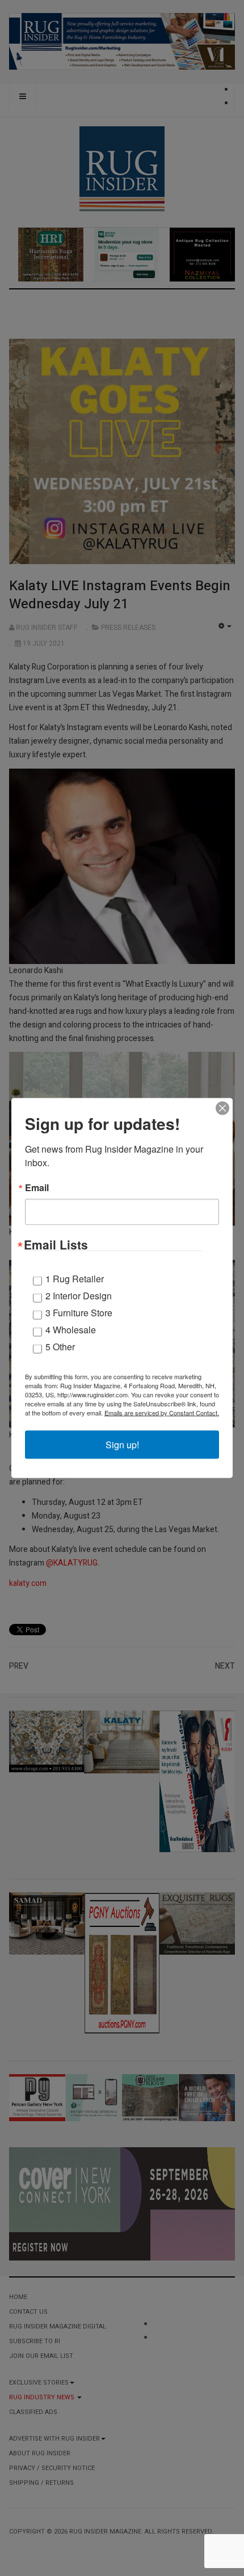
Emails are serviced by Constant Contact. (162, 1413)
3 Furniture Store (79, 1313)
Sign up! (122, 1445)
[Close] (222, 1108)
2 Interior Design (79, 1296)
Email (37, 1188)
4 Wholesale (71, 1330)
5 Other (60, 1347)
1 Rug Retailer (75, 1279)
